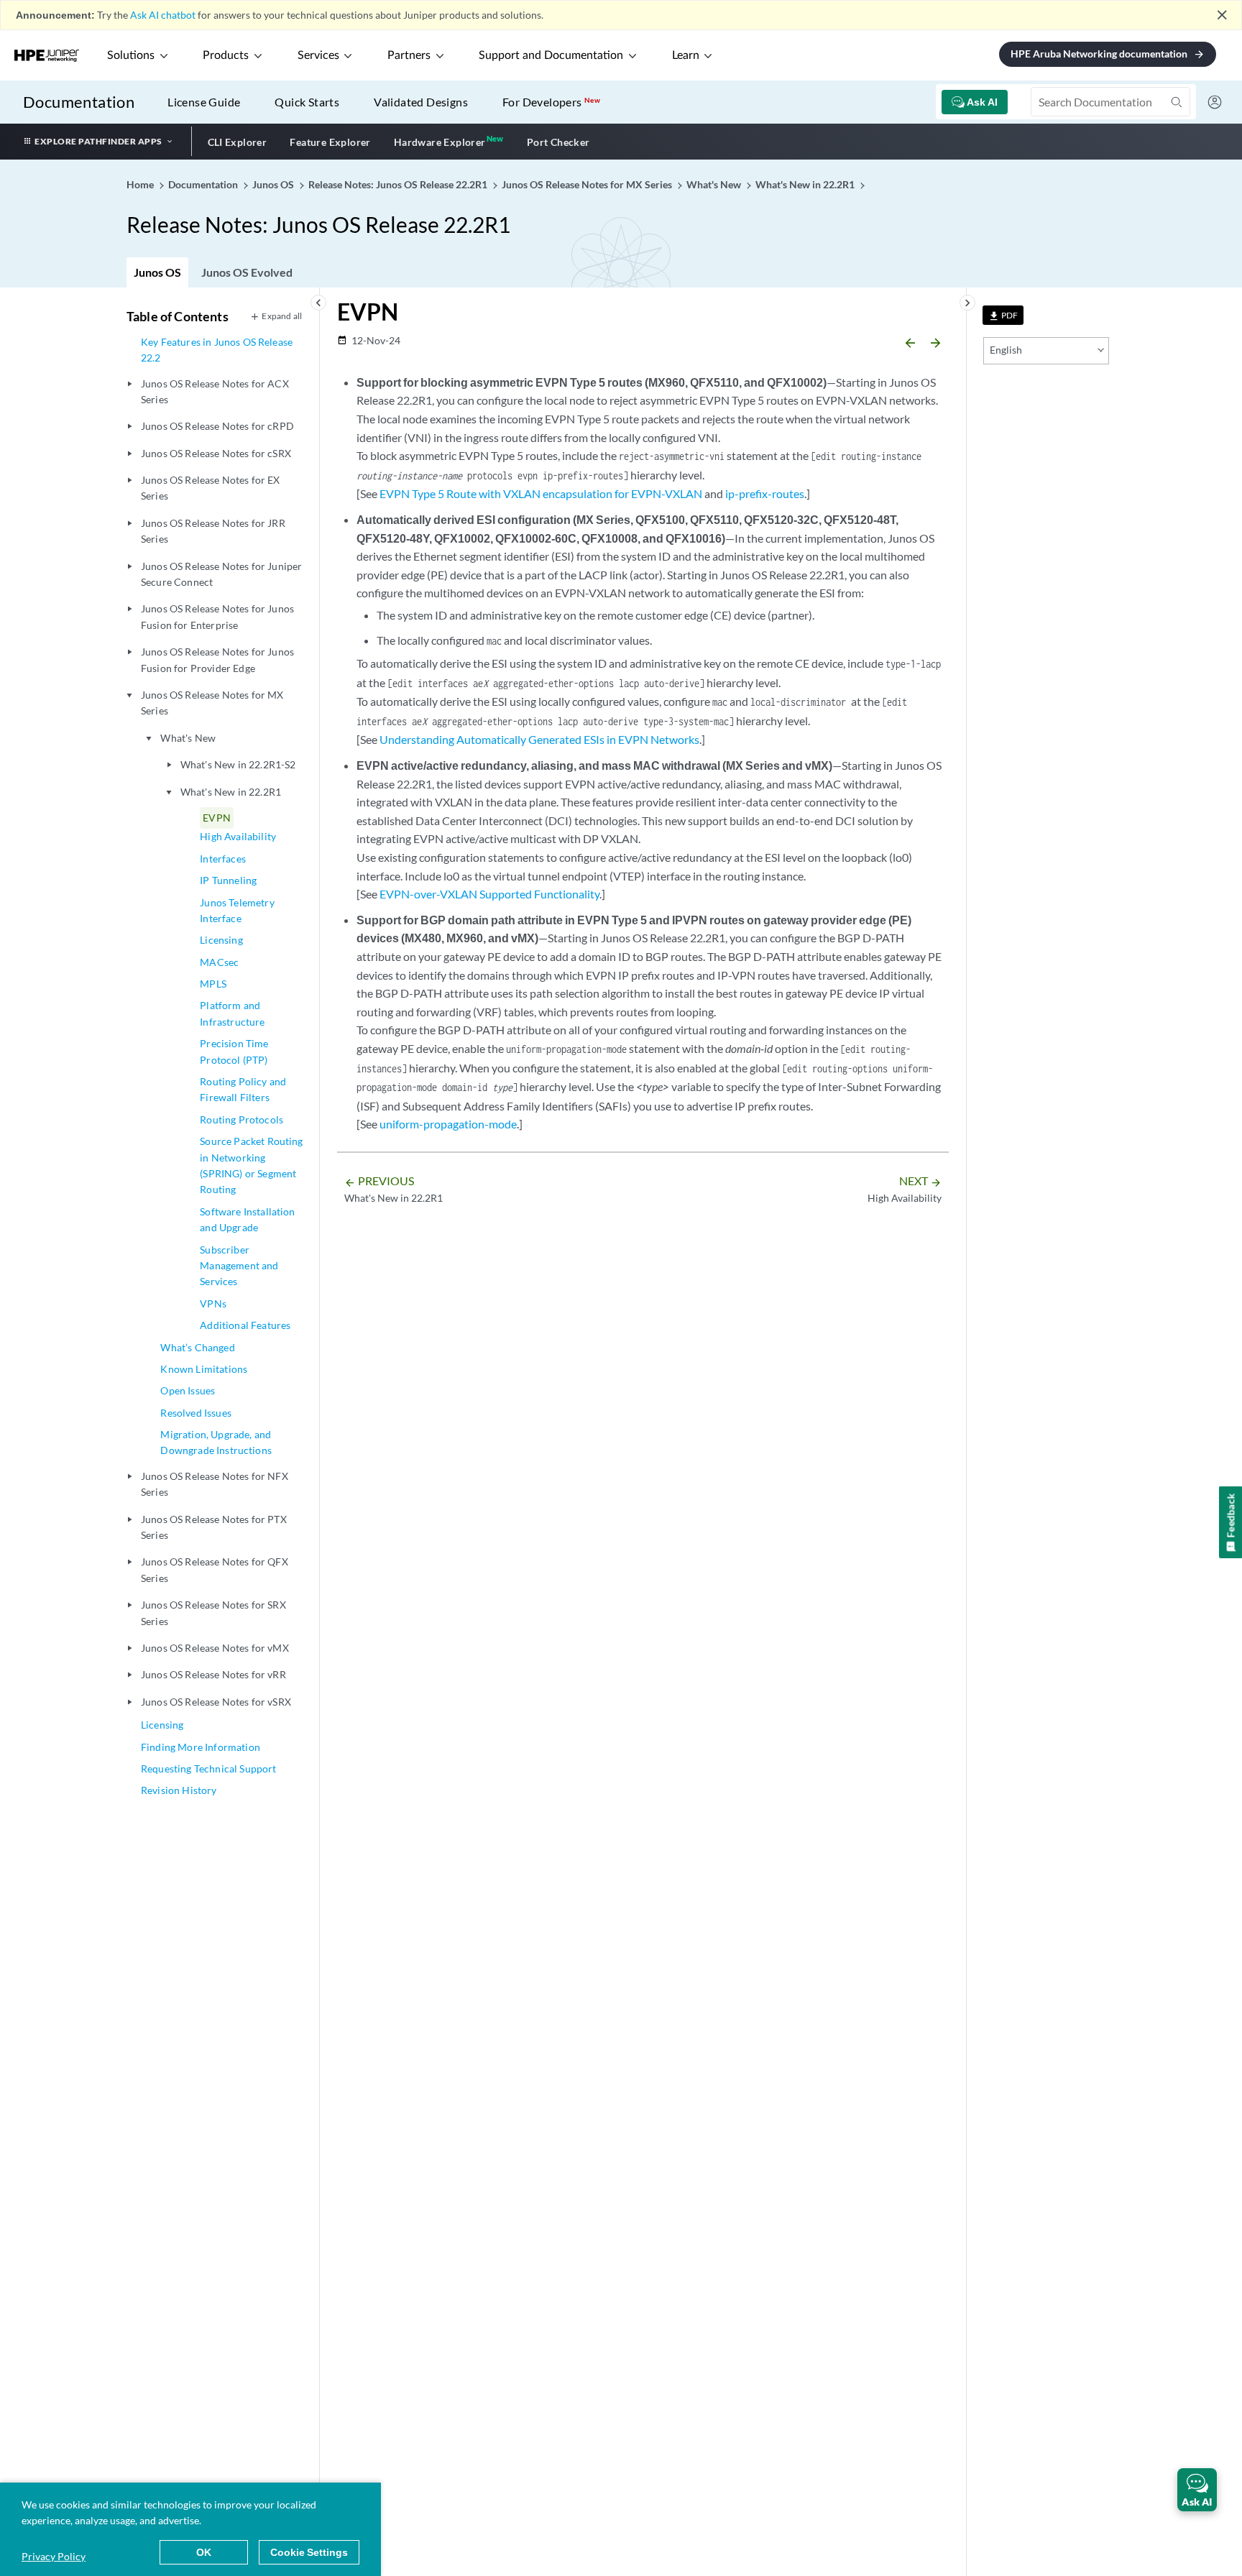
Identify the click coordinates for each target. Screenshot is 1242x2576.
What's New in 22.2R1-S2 (238, 764)
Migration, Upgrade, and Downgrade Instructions (216, 1442)
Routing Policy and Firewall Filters (243, 1089)
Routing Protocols (241, 1119)
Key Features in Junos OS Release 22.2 (217, 350)
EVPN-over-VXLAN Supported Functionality (489, 894)
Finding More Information (201, 1747)
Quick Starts (307, 102)
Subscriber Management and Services (239, 1266)
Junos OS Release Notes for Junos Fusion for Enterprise (217, 616)
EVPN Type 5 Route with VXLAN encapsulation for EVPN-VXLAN (541, 493)
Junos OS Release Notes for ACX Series (215, 391)
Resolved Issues (195, 1413)
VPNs (213, 1303)
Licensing (221, 940)
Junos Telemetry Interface (237, 910)
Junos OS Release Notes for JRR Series (213, 531)
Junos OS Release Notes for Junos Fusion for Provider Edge (217, 659)
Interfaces (223, 859)
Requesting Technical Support (208, 1768)
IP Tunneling (228, 880)
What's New (188, 738)
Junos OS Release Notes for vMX (215, 1648)
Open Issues (188, 1390)
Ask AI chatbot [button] (163, 15)
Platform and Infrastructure (232, 1013)
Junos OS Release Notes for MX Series (212, 703)
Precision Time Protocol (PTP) (234, 1051)
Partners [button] (409, 55)
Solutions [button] (131, 55)
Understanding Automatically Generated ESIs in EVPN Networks (539, 739)
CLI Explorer (238, 142)
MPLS (213, 984)
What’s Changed (197, 1347)
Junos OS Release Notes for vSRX (216, 1702)
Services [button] (318, 55)
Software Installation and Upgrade (247, 1219)
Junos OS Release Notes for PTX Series (214, 1527)
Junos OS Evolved (247, 272)
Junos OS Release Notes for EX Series (211, 488)
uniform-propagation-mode (448, 1124)
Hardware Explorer (440, 142)
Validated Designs (421, 102)
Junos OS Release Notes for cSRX (216, 453)
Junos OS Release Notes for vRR (213, 1674)
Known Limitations (204, 1369)
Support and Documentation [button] (551, 55)
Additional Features (245, 1325)
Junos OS (157, 272)
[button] (1197, 2490)
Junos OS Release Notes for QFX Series (215, 1569)
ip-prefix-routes (765, 493)
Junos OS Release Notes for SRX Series (213, 1613)
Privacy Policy (54, 2556)
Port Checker (558, 142)
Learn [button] (686, 55)
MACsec (219, 962)
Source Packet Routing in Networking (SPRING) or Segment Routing (251, 1165)
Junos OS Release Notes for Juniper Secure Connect (221, 574)
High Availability (238, 836)
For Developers (551, 102)
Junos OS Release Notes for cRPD (217, 426)
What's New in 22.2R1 (231, 792)
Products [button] (226, 55)
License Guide (204, 102)
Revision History (179, 1790)
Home (141, 184)
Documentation (79, 102)
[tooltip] (1003, 315)
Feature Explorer (330, 142)
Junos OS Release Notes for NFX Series (215, 1484)
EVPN (217, 818)
